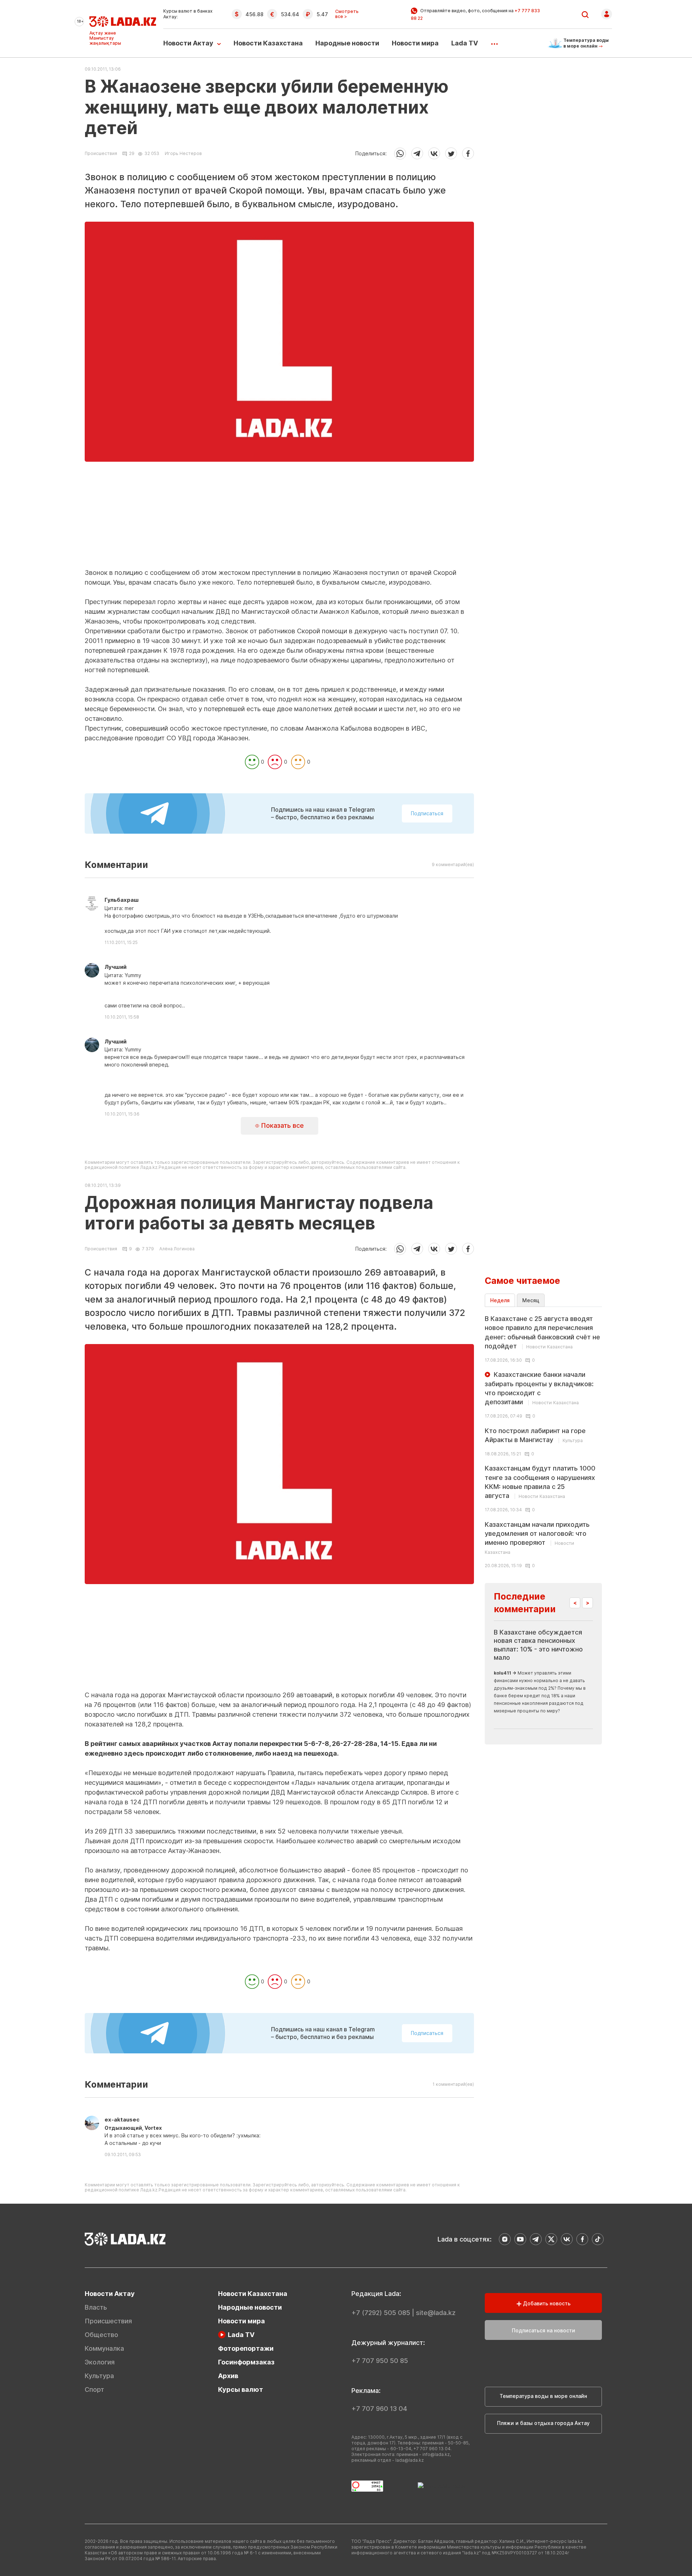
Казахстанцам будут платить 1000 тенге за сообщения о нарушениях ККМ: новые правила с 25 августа (540, 1482)
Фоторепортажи (246, 2348)
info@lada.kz (436, 2454)
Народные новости (347, 43)
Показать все (281, 1125)
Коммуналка (104, 2348)
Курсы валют (241, 2389)
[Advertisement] (279, 518)
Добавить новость (546, 2303)
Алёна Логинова (177, 1249)
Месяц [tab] (531, 1300)
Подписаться (427, 813)
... (494, 41)
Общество (101, 2335)
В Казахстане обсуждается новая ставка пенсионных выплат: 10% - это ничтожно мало (538, 1645)
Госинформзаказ (246, 2362)
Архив (228, 2376)
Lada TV (465, 43)
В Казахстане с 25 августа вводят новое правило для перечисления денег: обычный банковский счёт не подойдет (542, 1332)
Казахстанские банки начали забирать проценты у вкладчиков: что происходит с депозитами (539, 1388)
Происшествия (101, 154)
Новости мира (415, 43)
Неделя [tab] (500, 1300)
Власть (96, 2307)
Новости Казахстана (268, 43)
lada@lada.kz (410, 2460)
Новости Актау (188, 43)
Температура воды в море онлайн (543, 2396)
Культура (99, 2376)
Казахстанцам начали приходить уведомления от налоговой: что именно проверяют (537, 1538)
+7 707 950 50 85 (380, 2361)
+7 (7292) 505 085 (381, 2313)
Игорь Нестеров (183, 153)
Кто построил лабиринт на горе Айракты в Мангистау (535, 1435)
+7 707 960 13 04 (379, 2409)
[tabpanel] (543, 1441)
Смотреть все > (347, 14)
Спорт (94, 2389)
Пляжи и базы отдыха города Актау (543, 2423)
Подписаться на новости (544, 2330)
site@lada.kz (436, 2313)
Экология (100, 2362)
